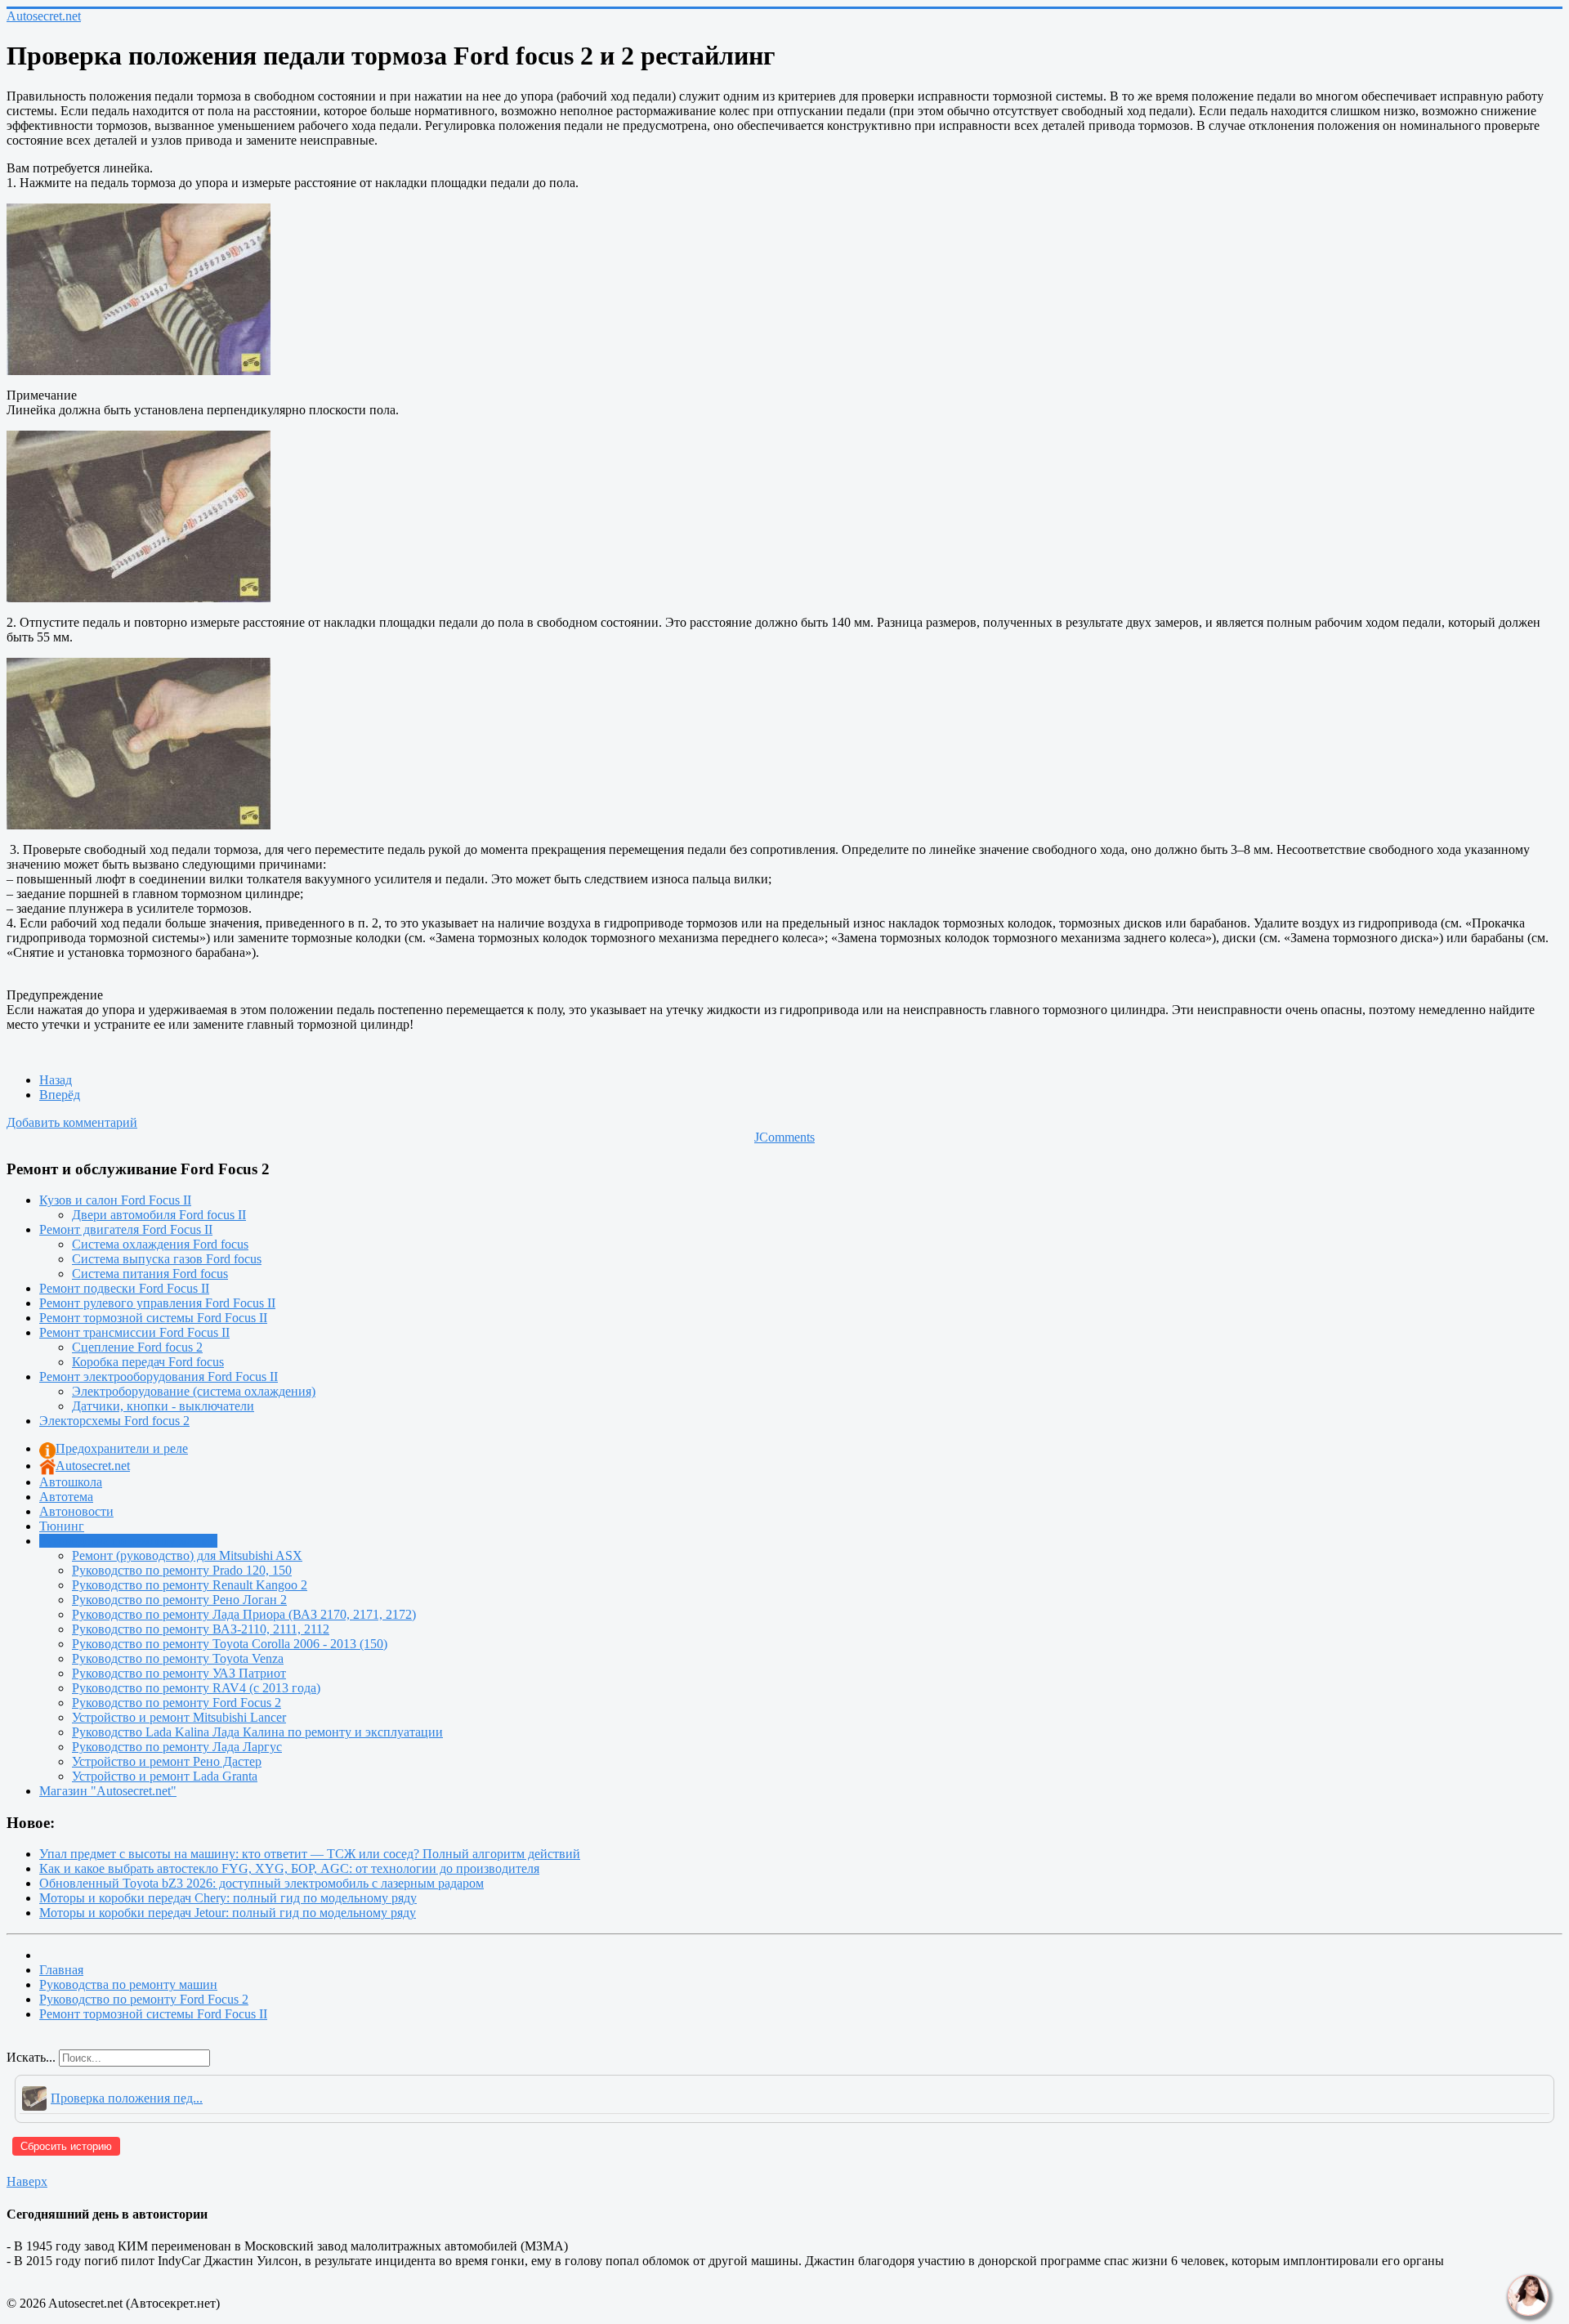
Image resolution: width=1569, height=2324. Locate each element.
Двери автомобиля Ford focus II (159, 1215)
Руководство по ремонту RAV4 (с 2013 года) (196, 1688)
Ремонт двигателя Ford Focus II (126, 1229)
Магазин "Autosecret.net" (108, 1791)
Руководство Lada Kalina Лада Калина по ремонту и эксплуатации (257, 1732)
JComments (784, 1137)
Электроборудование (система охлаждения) (194, 1391)
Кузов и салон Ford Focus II (115, 1200)
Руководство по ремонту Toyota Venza (178, 1658)
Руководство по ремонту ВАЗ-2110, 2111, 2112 (201, 1629)
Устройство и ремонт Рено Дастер (167, 1761)
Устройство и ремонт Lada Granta (165, 1776)
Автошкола (71, 1482)
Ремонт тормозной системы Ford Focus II (153, 1318)
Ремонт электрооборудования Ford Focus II (159, 1377)
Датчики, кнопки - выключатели (163, 1406)
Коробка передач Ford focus (148, 1362)
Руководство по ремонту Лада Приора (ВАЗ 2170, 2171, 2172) (244, 1614)
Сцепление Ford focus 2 (137, 1347)
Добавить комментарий (72, 1122)
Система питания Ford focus (150, 1274)
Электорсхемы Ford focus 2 (114, 1421)
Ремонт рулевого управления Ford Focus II (157, 1303)
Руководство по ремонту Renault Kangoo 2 (190, 1585)
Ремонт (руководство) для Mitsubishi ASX (187, 1555)
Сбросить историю (66, 2146)
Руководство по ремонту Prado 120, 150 (182, 1570)
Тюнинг (62, 1526)
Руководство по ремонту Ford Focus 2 (177, 1703)
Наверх (27, 2181)
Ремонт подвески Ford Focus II (124, 1288)
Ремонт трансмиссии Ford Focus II (134, 1332)
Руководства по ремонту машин (128, 1541)
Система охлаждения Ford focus (160, 1244)
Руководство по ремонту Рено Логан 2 (179, 1600)
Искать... (31, 2057)
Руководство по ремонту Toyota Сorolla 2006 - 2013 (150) (230, 1644)
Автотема (66, 1497)
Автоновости (76, 1511)
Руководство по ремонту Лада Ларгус (177, 1747)
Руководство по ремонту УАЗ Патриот (179, 1673)
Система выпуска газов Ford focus (167, 1259)
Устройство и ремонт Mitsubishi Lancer (179, 1717)
